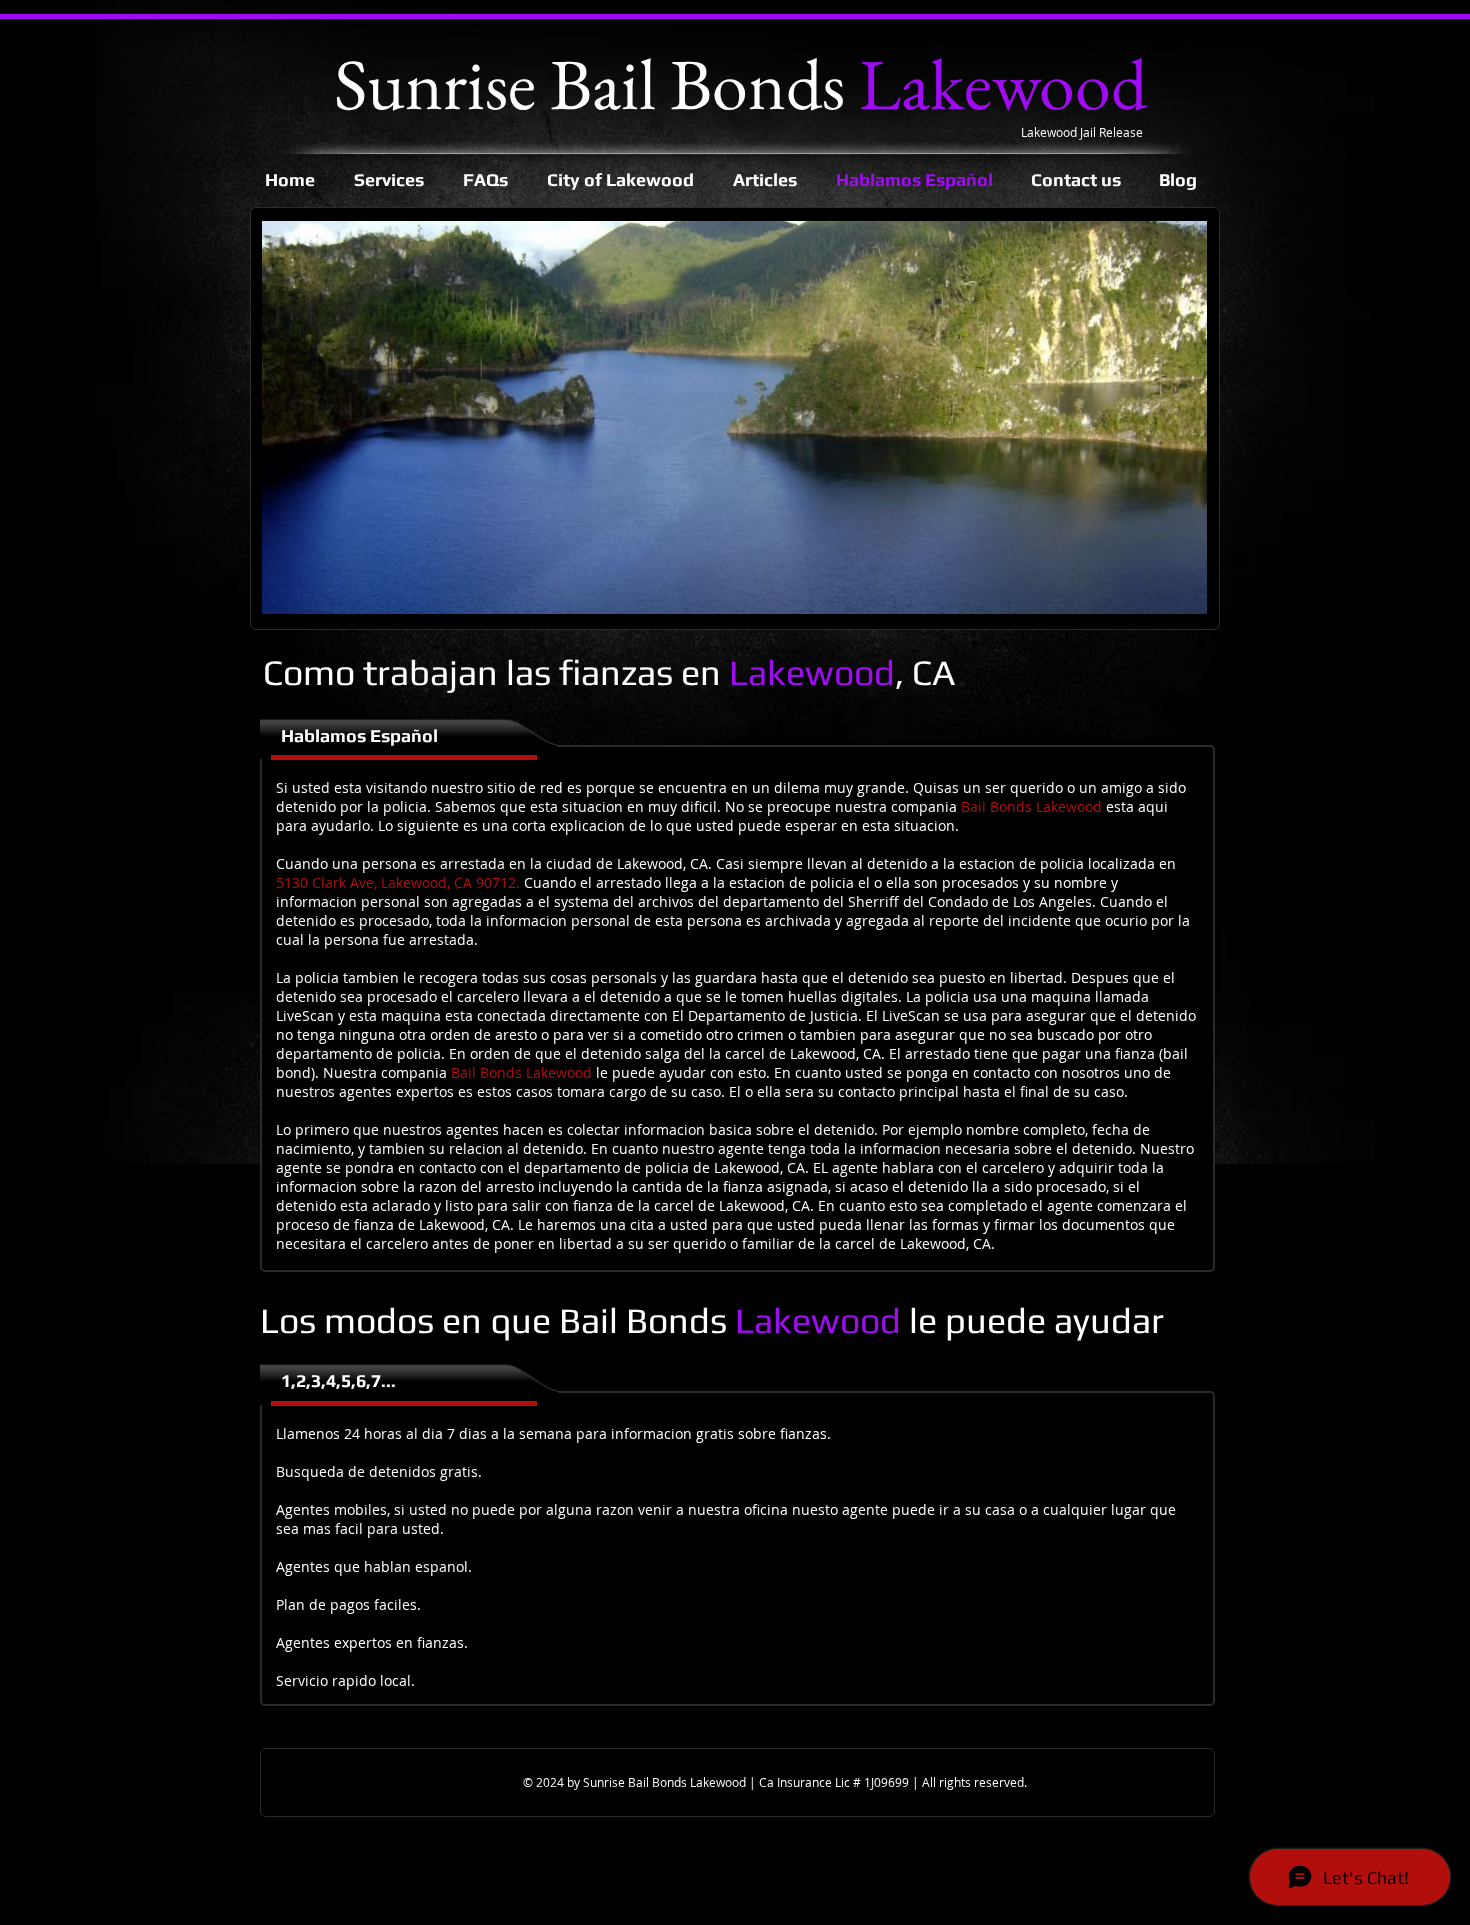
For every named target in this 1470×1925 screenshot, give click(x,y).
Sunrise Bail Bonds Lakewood (666, 1782)
